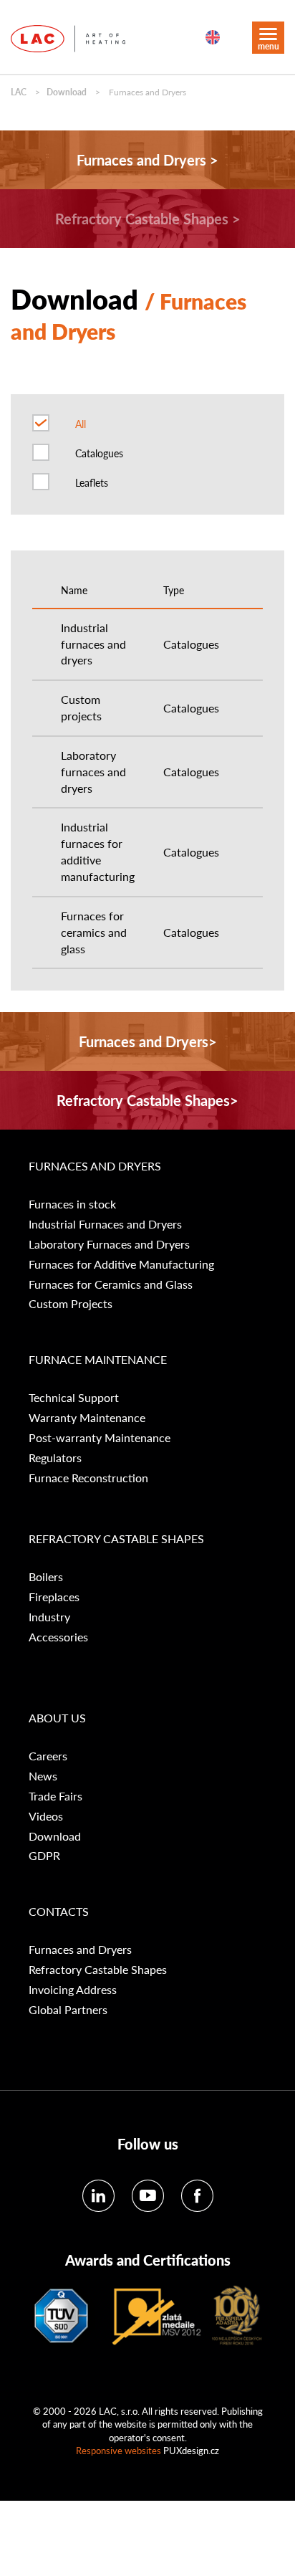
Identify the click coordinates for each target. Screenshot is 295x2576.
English (213, 37)
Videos (46, 1816)
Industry (49, 1617)
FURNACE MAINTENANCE (98, 1360)
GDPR (44, 1856)
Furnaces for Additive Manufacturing (121, 1264)
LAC (19, 92)
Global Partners (68, 2010)
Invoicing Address (73, 1990)
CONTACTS (59, 1912)
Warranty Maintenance (87, 1418)
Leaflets (92, 482)
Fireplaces (54, 1597)
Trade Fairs (55, 1796)
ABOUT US (57, 1718)
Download (67, 92)
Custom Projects (71, 1304)
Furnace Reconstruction (88, 1478)
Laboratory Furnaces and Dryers (109, 1244)
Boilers (46, 1577)
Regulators (55, 1458)
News (43, 1776)
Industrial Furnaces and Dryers (105, 1224)
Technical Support (74, 1398)
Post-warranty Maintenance (100, 1438)
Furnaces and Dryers (95, 1166)
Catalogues (99, 453)
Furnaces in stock (72, 1204)
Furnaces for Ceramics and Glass (111, 1284)
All (81, 424)
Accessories (58, 1637)
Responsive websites (119, 2450)
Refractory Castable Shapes (98, 1970)
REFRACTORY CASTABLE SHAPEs (116, 1539)
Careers (48, 1756)
